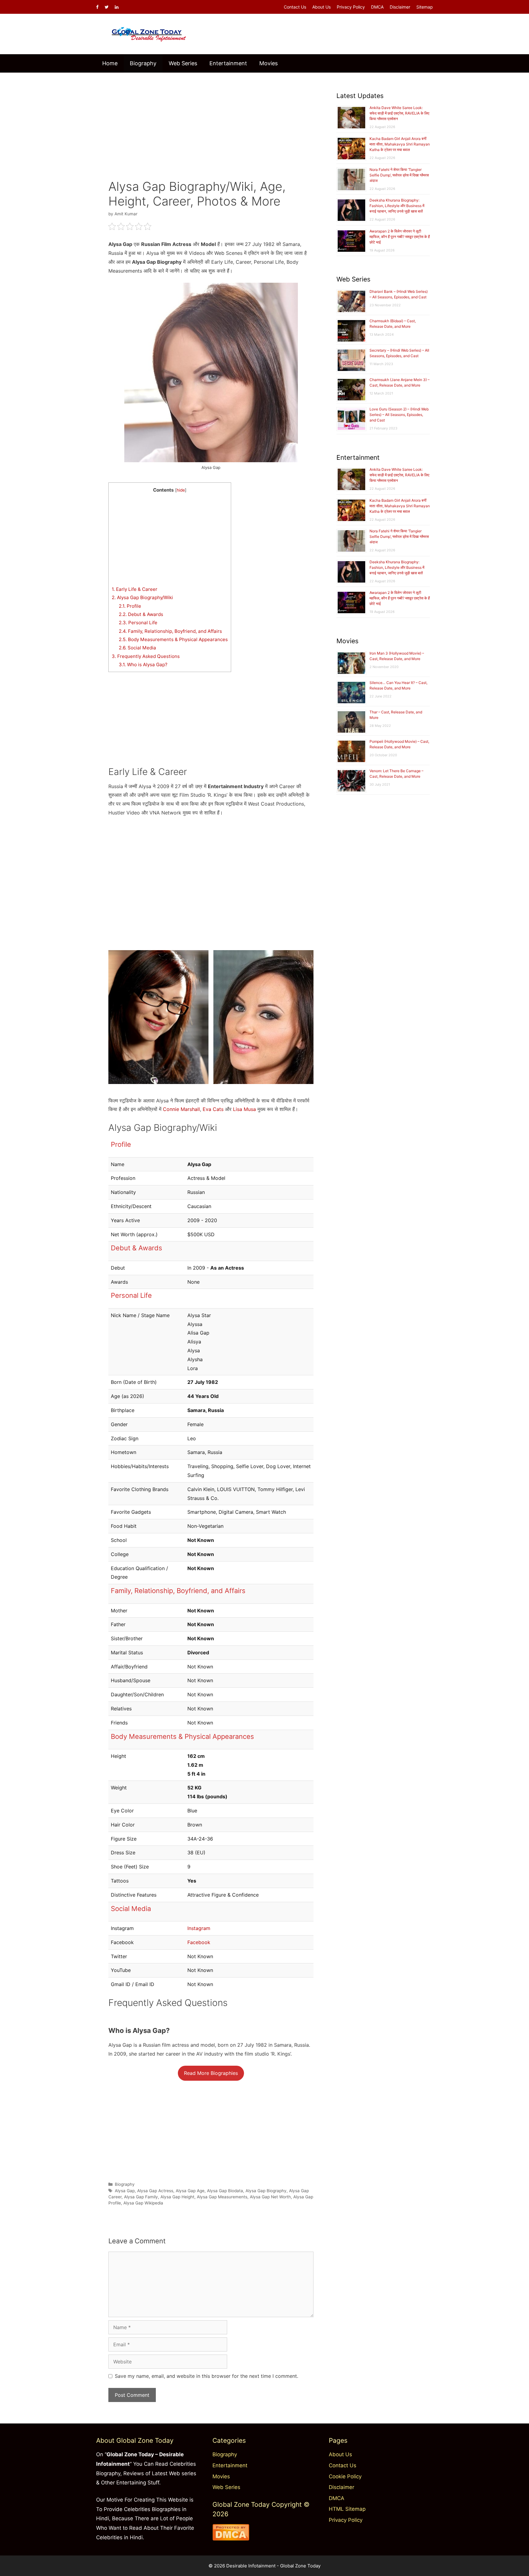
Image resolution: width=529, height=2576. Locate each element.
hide (181, 490)
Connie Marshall (181, 1109)
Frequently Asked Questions (146, 656)
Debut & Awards (141, 614)
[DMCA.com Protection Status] (231, 2539)
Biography (143, 63)
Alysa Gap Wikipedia (143, 2203)
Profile (130, 606)
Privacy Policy (351, 7)
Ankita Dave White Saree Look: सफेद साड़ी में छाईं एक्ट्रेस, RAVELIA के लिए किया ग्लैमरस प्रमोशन (399, 113)
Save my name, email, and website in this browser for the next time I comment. (206, 2376)
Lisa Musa (244, 1109)
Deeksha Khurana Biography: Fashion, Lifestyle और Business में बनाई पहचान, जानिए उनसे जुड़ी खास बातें (397, 206)
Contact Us (295, 7)
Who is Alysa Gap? (143, 665)
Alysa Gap (125, 2191)
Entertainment (228, 63)
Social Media (137, 648)
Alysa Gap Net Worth (270, 2197)
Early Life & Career (135, 589)
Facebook (199, 1942)
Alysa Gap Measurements (222, 2197)
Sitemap (425, 7)
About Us (321, 7)
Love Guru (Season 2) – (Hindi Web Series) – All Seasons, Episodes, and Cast (399, 415)
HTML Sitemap (347, 2509)
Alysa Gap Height (177, 2197)
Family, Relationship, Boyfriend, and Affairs (170, 631)
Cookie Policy (345, 2476)
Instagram (199, 1928)
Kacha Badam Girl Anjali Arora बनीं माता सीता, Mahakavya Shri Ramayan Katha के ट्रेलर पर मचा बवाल (400, 144)
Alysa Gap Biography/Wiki (142, 597)
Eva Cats (213, 1109)
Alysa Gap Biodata (225, 2191)
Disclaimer (400, 7)
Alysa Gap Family (141, 2197)
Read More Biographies (211, 2073)
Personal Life (138, 623)
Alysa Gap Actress (155, 2191)
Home (110, 63)
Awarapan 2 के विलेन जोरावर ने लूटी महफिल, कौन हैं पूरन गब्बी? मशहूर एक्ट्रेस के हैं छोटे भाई (400, 237)
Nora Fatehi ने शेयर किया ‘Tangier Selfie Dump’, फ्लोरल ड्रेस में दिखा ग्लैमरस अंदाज (399, 175)
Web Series (183, 63)
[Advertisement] (211, 122)
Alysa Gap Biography (266, 2191)
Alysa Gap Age (190, 2191)
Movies (268, 63)
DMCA (377, 7)
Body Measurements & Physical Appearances (173, 639)
